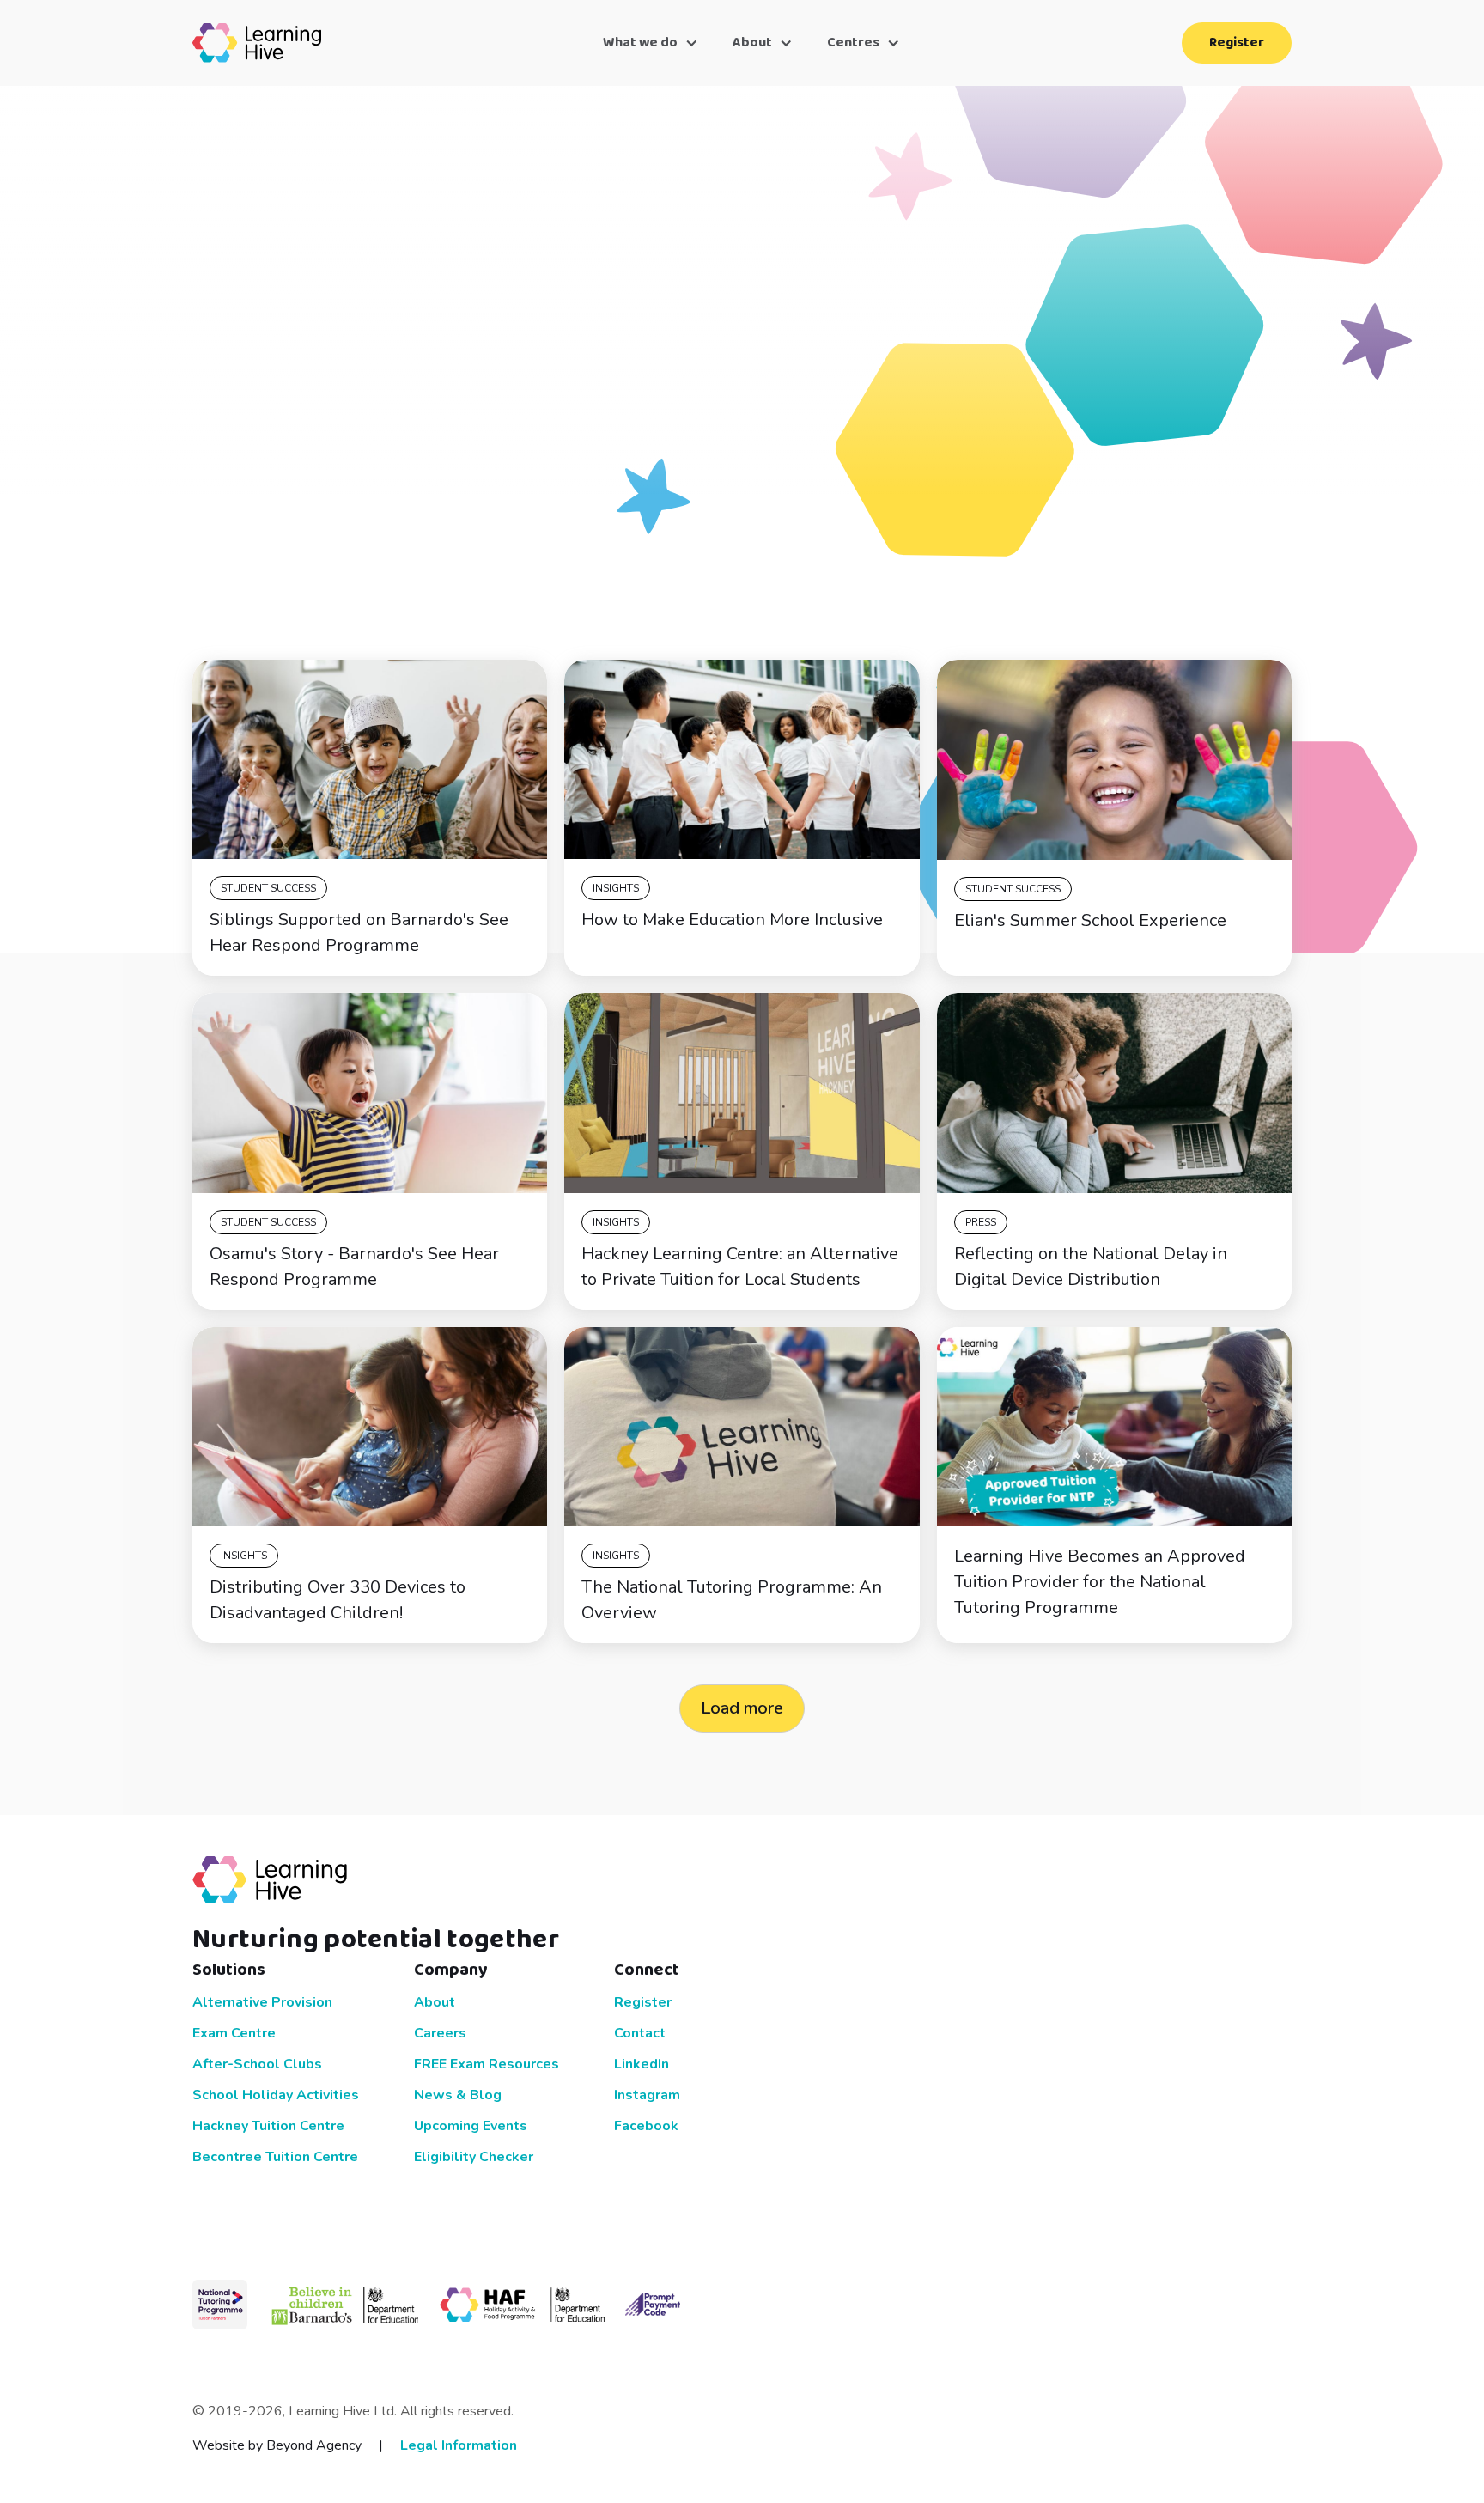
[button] (651, 43)
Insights (616, 888)
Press (981, 1222)
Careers (440, 2033)
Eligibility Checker (474, 2157)
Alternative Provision (262, 2002)
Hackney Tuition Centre (268, 2126)
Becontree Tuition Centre (275, 2157)
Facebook (646, 2126)
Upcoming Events (471, 2126)
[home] (257, 43)
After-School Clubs (257, 2064)
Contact (640, 2033)
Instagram (647, 2095)
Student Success (268, 888)
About (435, 2002)
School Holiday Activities (276, 2095)
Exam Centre (234, 2033)
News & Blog (458, 2095)
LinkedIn (642, 2064)
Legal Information (459, 2445)
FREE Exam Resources (487, 2064)
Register (1237, 43)
